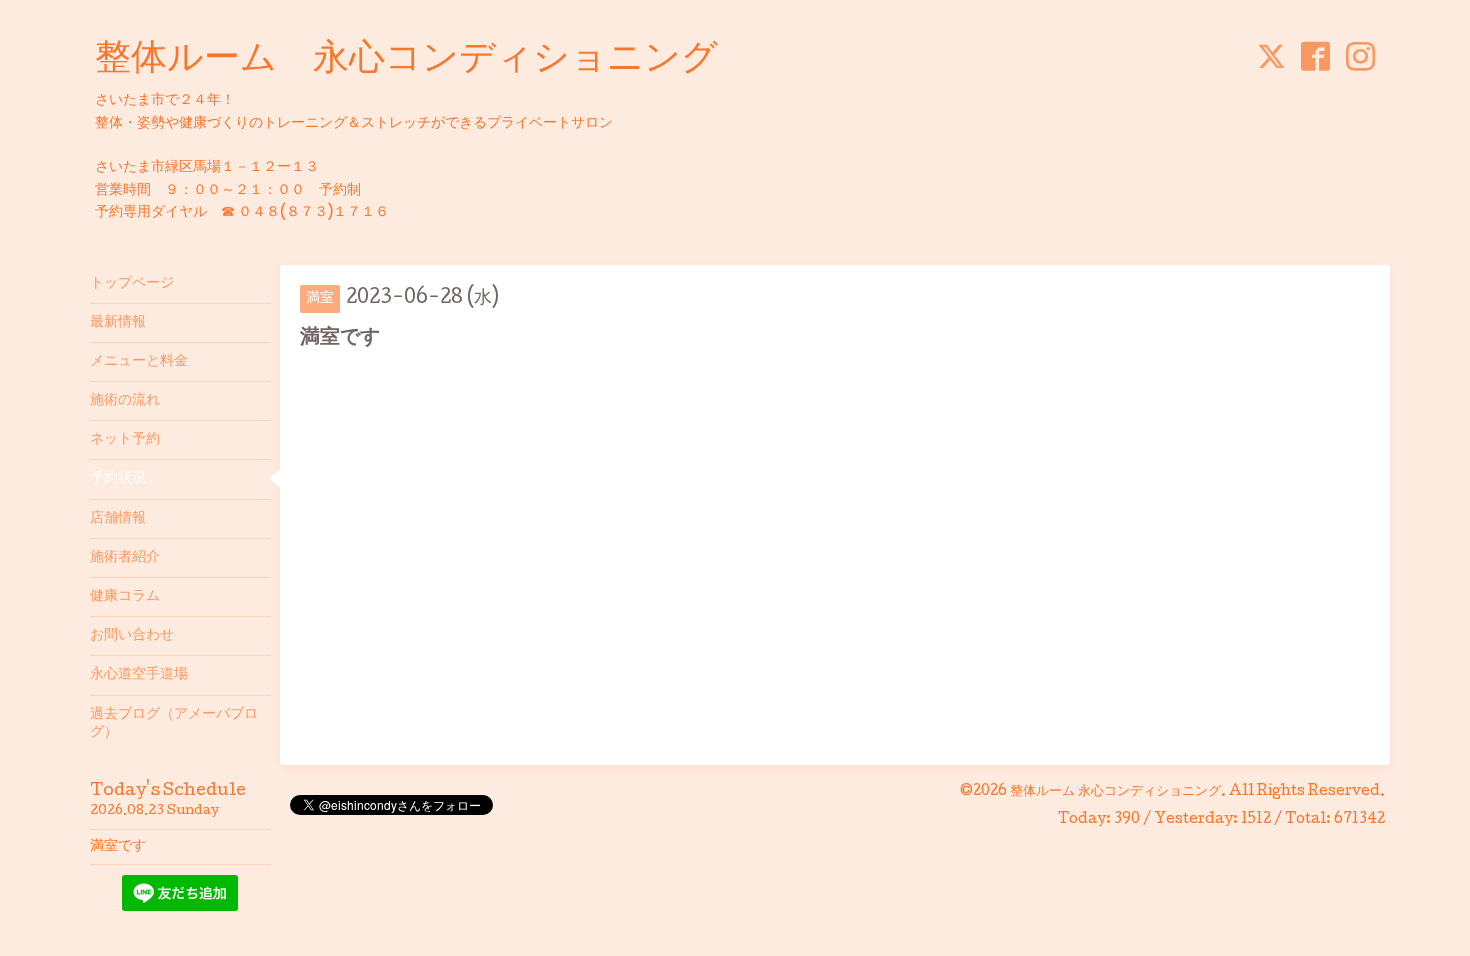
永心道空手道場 (139, 675)
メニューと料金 (139, 362)
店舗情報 (118, 519)
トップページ (132, 284)
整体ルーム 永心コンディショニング (406, 61)
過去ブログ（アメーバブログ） (174, 724)
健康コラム (125, 597)
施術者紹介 (125, 558)
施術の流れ (125, 401)
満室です (118, 847)
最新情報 (118, 323)
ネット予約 (125, 440)
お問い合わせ (132, 636)
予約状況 (118, 479)
